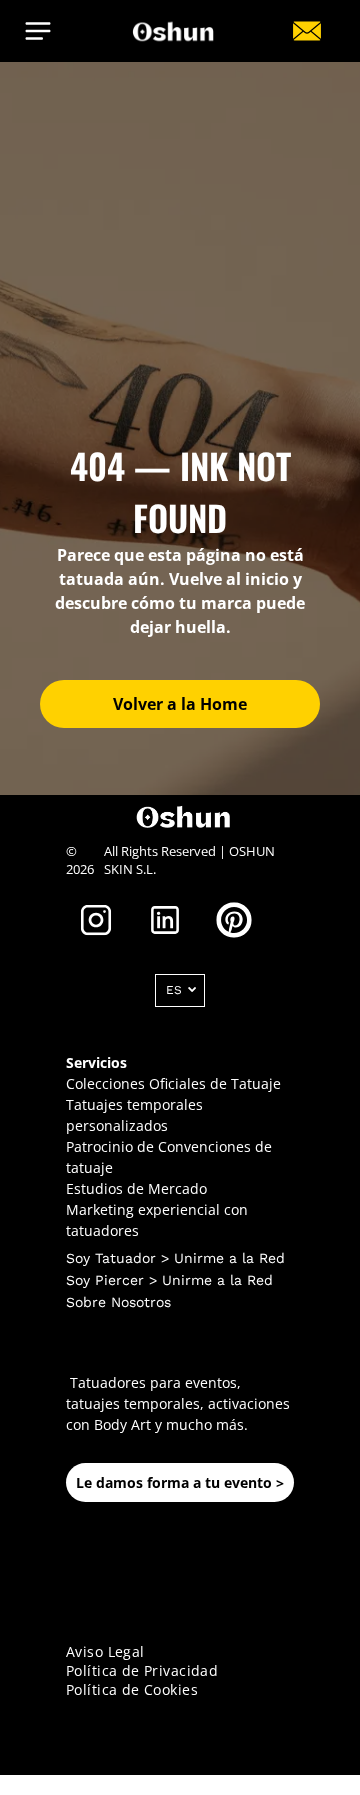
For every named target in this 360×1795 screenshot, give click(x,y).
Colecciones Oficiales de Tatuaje (173, 1083)
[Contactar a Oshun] (307, 41)
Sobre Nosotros (118, 1302)
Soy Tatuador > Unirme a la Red (175, 1258)
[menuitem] (180, 1651)
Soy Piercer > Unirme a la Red (169, 1280)
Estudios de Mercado (136, 1188)
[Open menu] (38, 31)
